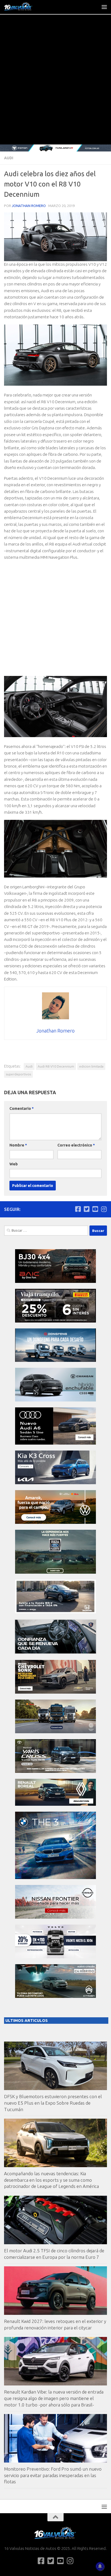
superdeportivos (18, 1074)
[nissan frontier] (55, 1917)
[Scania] (55, 1653)
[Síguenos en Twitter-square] (86, 1209)
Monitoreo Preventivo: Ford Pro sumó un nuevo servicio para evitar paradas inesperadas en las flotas (53, 2475)
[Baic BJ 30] (55, 1281)
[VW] (55, 1522)
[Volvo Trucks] (55, 1957)
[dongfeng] (55, 1360)
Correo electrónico (76, 1145)
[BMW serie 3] (55, 1878)
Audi (9, 158)
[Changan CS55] (55, 1400)
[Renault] (55, 1804)
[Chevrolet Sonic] (55, 1692)
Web (14, 1164)
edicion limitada (91, 1066)
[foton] (55, 148)
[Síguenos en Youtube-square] (95, 1209)
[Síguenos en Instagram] (104, 1209)
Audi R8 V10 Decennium (56, 1066)
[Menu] (104, 7)
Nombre (18, 1145)
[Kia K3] (55, 1483)
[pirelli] (55, 1321)
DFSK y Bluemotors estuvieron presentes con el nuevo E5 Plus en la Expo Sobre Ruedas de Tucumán (53, 2103)
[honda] (55, 1612)
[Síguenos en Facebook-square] (78, 1209)
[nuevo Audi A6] (55, 1443)
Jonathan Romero (29, 206)
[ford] (55, 1572)
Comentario (22, 1109)
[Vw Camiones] (55, 1732)
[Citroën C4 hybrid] (55, 1996)
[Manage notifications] (100, 2566)
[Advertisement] (55, 86)
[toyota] (55, 1771)
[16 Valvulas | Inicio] (23, 7)
